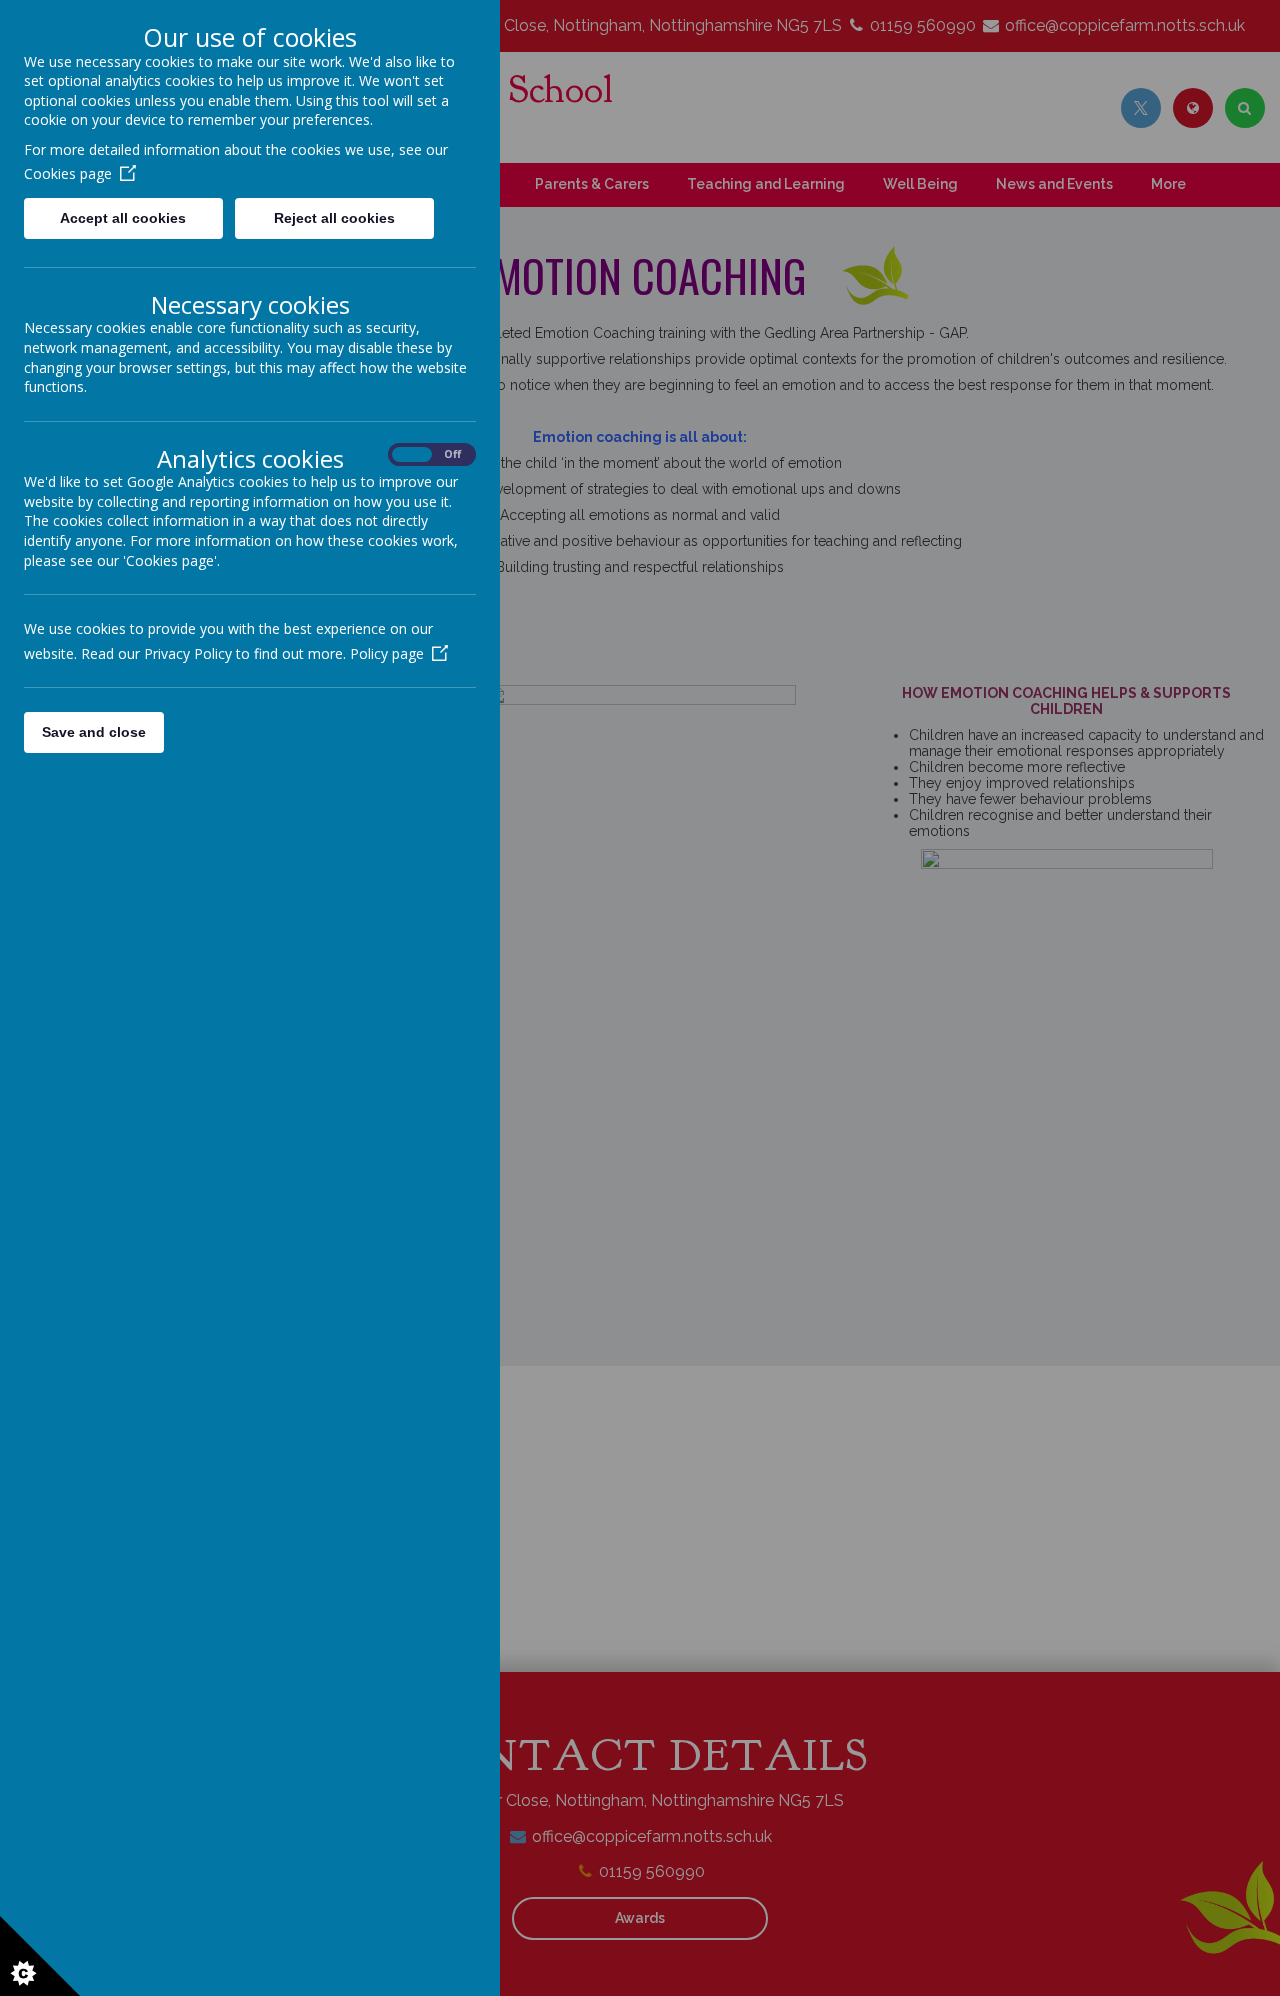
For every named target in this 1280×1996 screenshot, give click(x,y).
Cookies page (68, 173)
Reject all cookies (334, 218)
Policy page (387, 653)
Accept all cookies (123, 218)
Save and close (94, 732)
